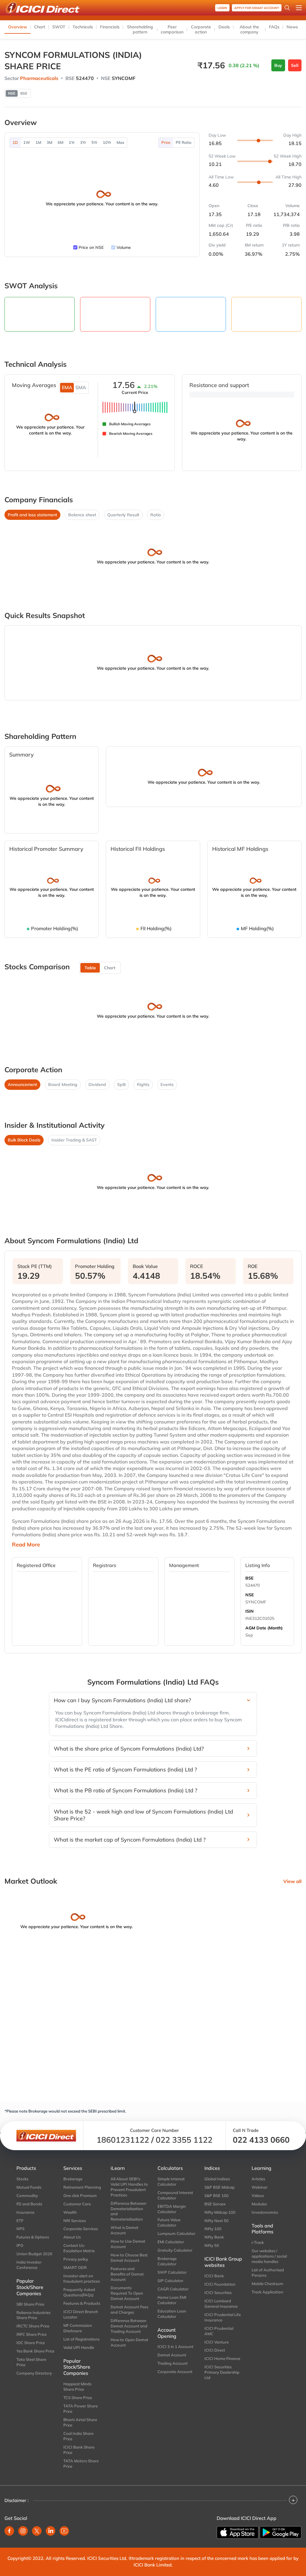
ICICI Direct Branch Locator (81, 2314)
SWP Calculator (172, 2272)
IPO (20, 2245)
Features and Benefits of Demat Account (127, 2274)
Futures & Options (33, 2237)
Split (121, 1084)
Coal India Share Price (78, 2436)
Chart (40, 27)
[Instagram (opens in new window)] (23, 2531)
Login (222, 8)
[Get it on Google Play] (281, 2532)
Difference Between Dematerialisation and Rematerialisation (128, 2211)
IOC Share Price (31, 2343)
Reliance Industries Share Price (33, 2315)
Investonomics (265, 2212)
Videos (258, 2196)
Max (120, 142)
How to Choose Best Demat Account (129, 2258)
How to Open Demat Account (129, 2342)
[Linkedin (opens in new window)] (51, 2531)
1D (15, 142)
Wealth (70, 2212)
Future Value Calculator (169, 2222)
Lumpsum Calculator (176, 2233)
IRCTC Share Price (33, 2326)
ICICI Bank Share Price (79, 2450)
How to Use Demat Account (128, 2244)
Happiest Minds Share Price (77, 2387)
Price (166, 142)
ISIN (250, 1611)
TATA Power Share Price (81, 2409)
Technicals (83, 27)
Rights (143, 1084)
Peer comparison (172, 29)
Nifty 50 (212, 2245)
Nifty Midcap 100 (220, 2212)
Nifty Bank (214, 2237)
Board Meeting (63, 1084)
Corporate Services (81, 2229)
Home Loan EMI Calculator (172, 2300)
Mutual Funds (29, 2187)
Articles (258, 2179)
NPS (20, 2229)
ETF (20, 2221)
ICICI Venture (217, 2342)
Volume (124, 247)
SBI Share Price (30, 2304)
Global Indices (217, 2179)
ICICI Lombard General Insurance (221, 2304)
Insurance (25, 2212)
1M (38, 142)
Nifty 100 (213, 2229)
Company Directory (34, 2373)
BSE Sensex (215, 2204)
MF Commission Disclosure (78, 2328)
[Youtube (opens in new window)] (64, 2531)
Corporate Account (175, 2372)
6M (61, 142)
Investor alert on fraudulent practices (82, 2278)
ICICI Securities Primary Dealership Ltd (222, 2372)
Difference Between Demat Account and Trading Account (129, 2326)
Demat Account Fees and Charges (129, 2310)
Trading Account (173, 2363)
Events (167, 1084)
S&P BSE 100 (217, 2196)
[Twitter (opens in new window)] (37, 2531)
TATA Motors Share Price (81, 2463)
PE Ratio (184, 142)
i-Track (258, 2242)
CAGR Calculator (173, 2289)
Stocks (22, 2179)
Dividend (97, 1084)
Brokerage (73, 2179)
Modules (259, 2204)
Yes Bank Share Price (35, 2351)
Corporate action (201, 29)
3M (49, 142)
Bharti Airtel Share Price (80, 2422)
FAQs (274, 27)
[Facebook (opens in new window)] (9, 2531)
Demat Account (172, 2355)
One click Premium (80, 2196)
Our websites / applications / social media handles (269, 2256)
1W (27, 142)
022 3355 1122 (184, 2140)
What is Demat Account (124, 2230)
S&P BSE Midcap (219, 2187)
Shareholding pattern (140, 29)
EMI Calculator (171, 2242)
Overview (17, 27)
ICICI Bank (214, 2276)
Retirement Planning (82, 2187)
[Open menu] (299, 8)
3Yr (83, 142)
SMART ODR (75, 2267)
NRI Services (75, 2221)
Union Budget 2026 (34, 2254)
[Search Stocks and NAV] (287, 8)
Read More (26, 1545)
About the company (249, 29)
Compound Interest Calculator (175, 2195)
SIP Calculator (170, 2281)
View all (292, 1881)
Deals (224, 27)
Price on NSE (91, 247)
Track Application (267, 2292)
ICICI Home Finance (222, 2358)
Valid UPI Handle (79, 2347)
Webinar (260, 2187)
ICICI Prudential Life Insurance (223, 2317)
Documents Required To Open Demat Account (127, 2293)
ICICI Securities (218, 2292)
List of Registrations (81, 2339)
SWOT (59, 27)
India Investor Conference (29, 2265)
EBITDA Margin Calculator (172, 2209)
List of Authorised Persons (268, 2273)
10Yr (107, 142)
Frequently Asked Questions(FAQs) (79, 2292)
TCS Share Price (78, 2398)
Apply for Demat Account (257, 8)
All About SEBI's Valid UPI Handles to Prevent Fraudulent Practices (129, 2187)
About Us (72, 2237)
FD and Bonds (29, 2204)
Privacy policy (76, 2259)
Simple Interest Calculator (171, 2181)
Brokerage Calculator (167, 2261)
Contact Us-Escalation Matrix (79, 2248)
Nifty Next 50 (217, 2221)
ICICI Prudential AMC (219, 2331)
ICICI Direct (215, 2350)
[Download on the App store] (238, 2532)
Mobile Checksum (267, 2284)
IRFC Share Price (32, 2334)
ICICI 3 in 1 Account (175, 2347)
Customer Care (77, 2204)
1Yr (72, 142)
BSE (249, 1578)
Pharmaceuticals (39, 78)
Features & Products (82, 2303)
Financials (110, 27)
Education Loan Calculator (172, 2314)
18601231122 (123, 2140)
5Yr (94, 142)
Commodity (27, 2196)
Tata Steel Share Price (31, 2362)
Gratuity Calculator (175, 2250)
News (292, 27)
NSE (250, 1595)
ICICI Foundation (220, 2284)
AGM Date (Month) (264, 1628)
